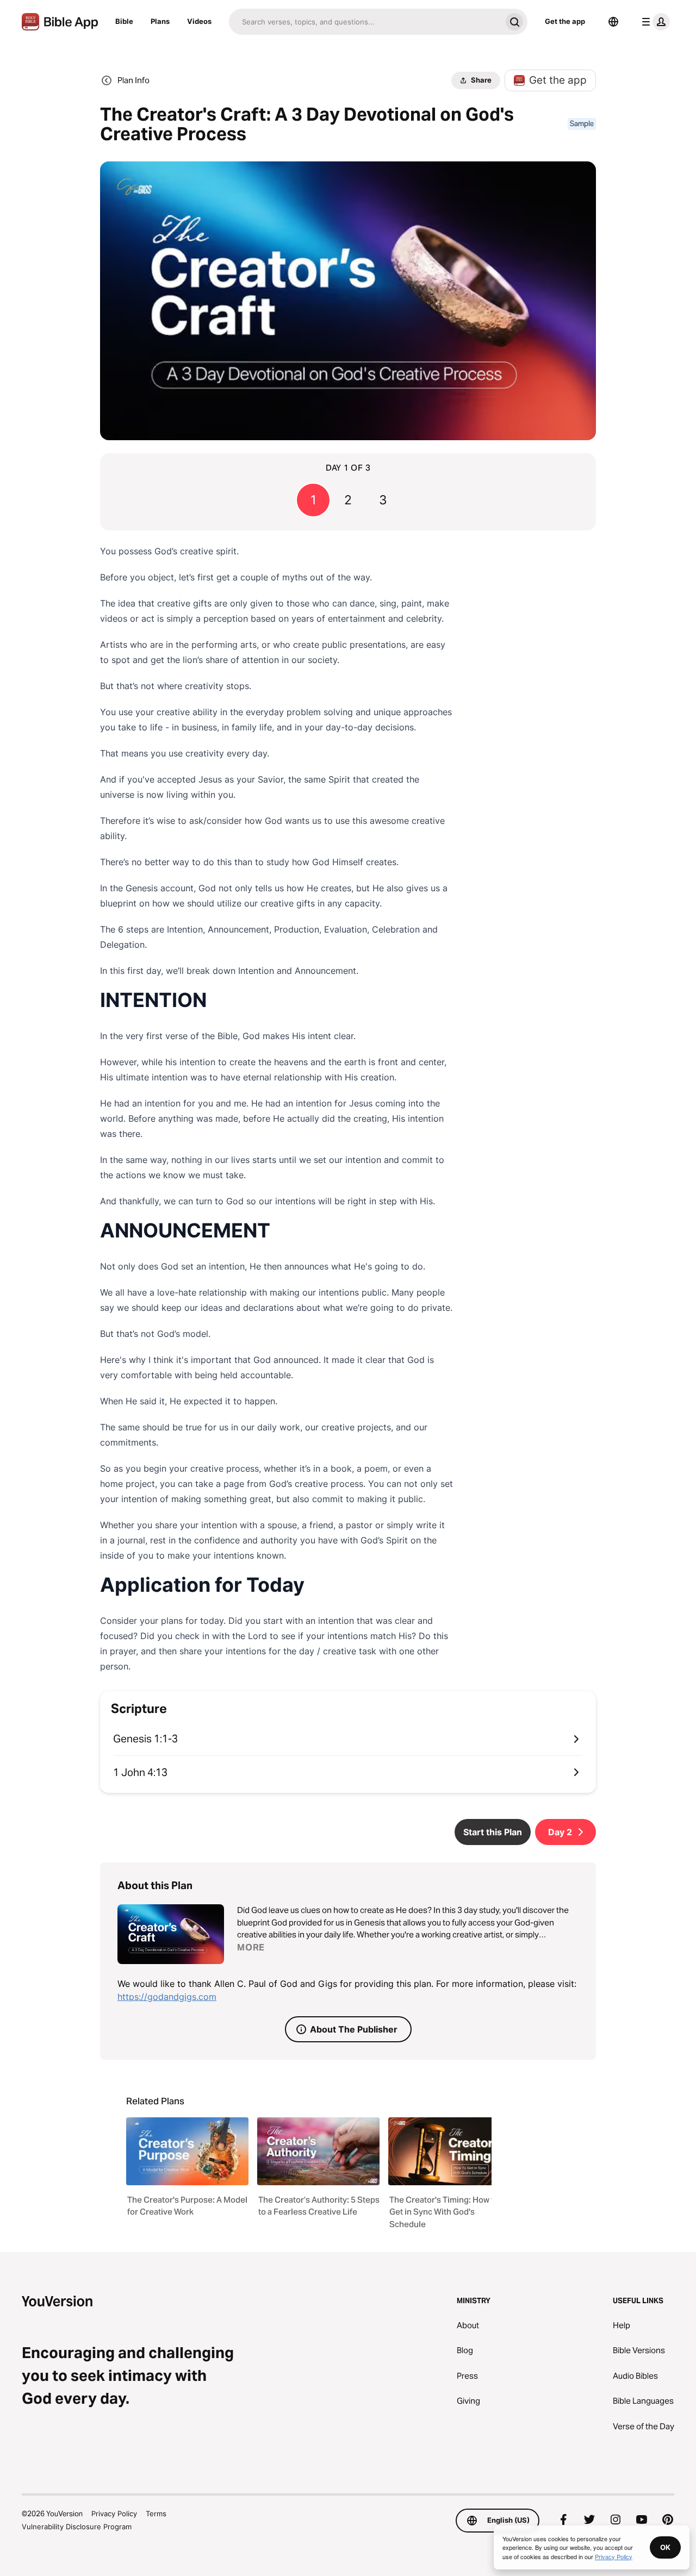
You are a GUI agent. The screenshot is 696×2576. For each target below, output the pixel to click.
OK (665, 2547)
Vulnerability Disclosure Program (77, 2527)
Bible (124, 21)
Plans (160, 21)
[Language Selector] (613, 22)
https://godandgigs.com (167, 1997)
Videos (199, 21)
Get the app (565, 21)
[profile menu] (654, 22)
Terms (156, 2514)
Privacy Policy (114, 2514)
